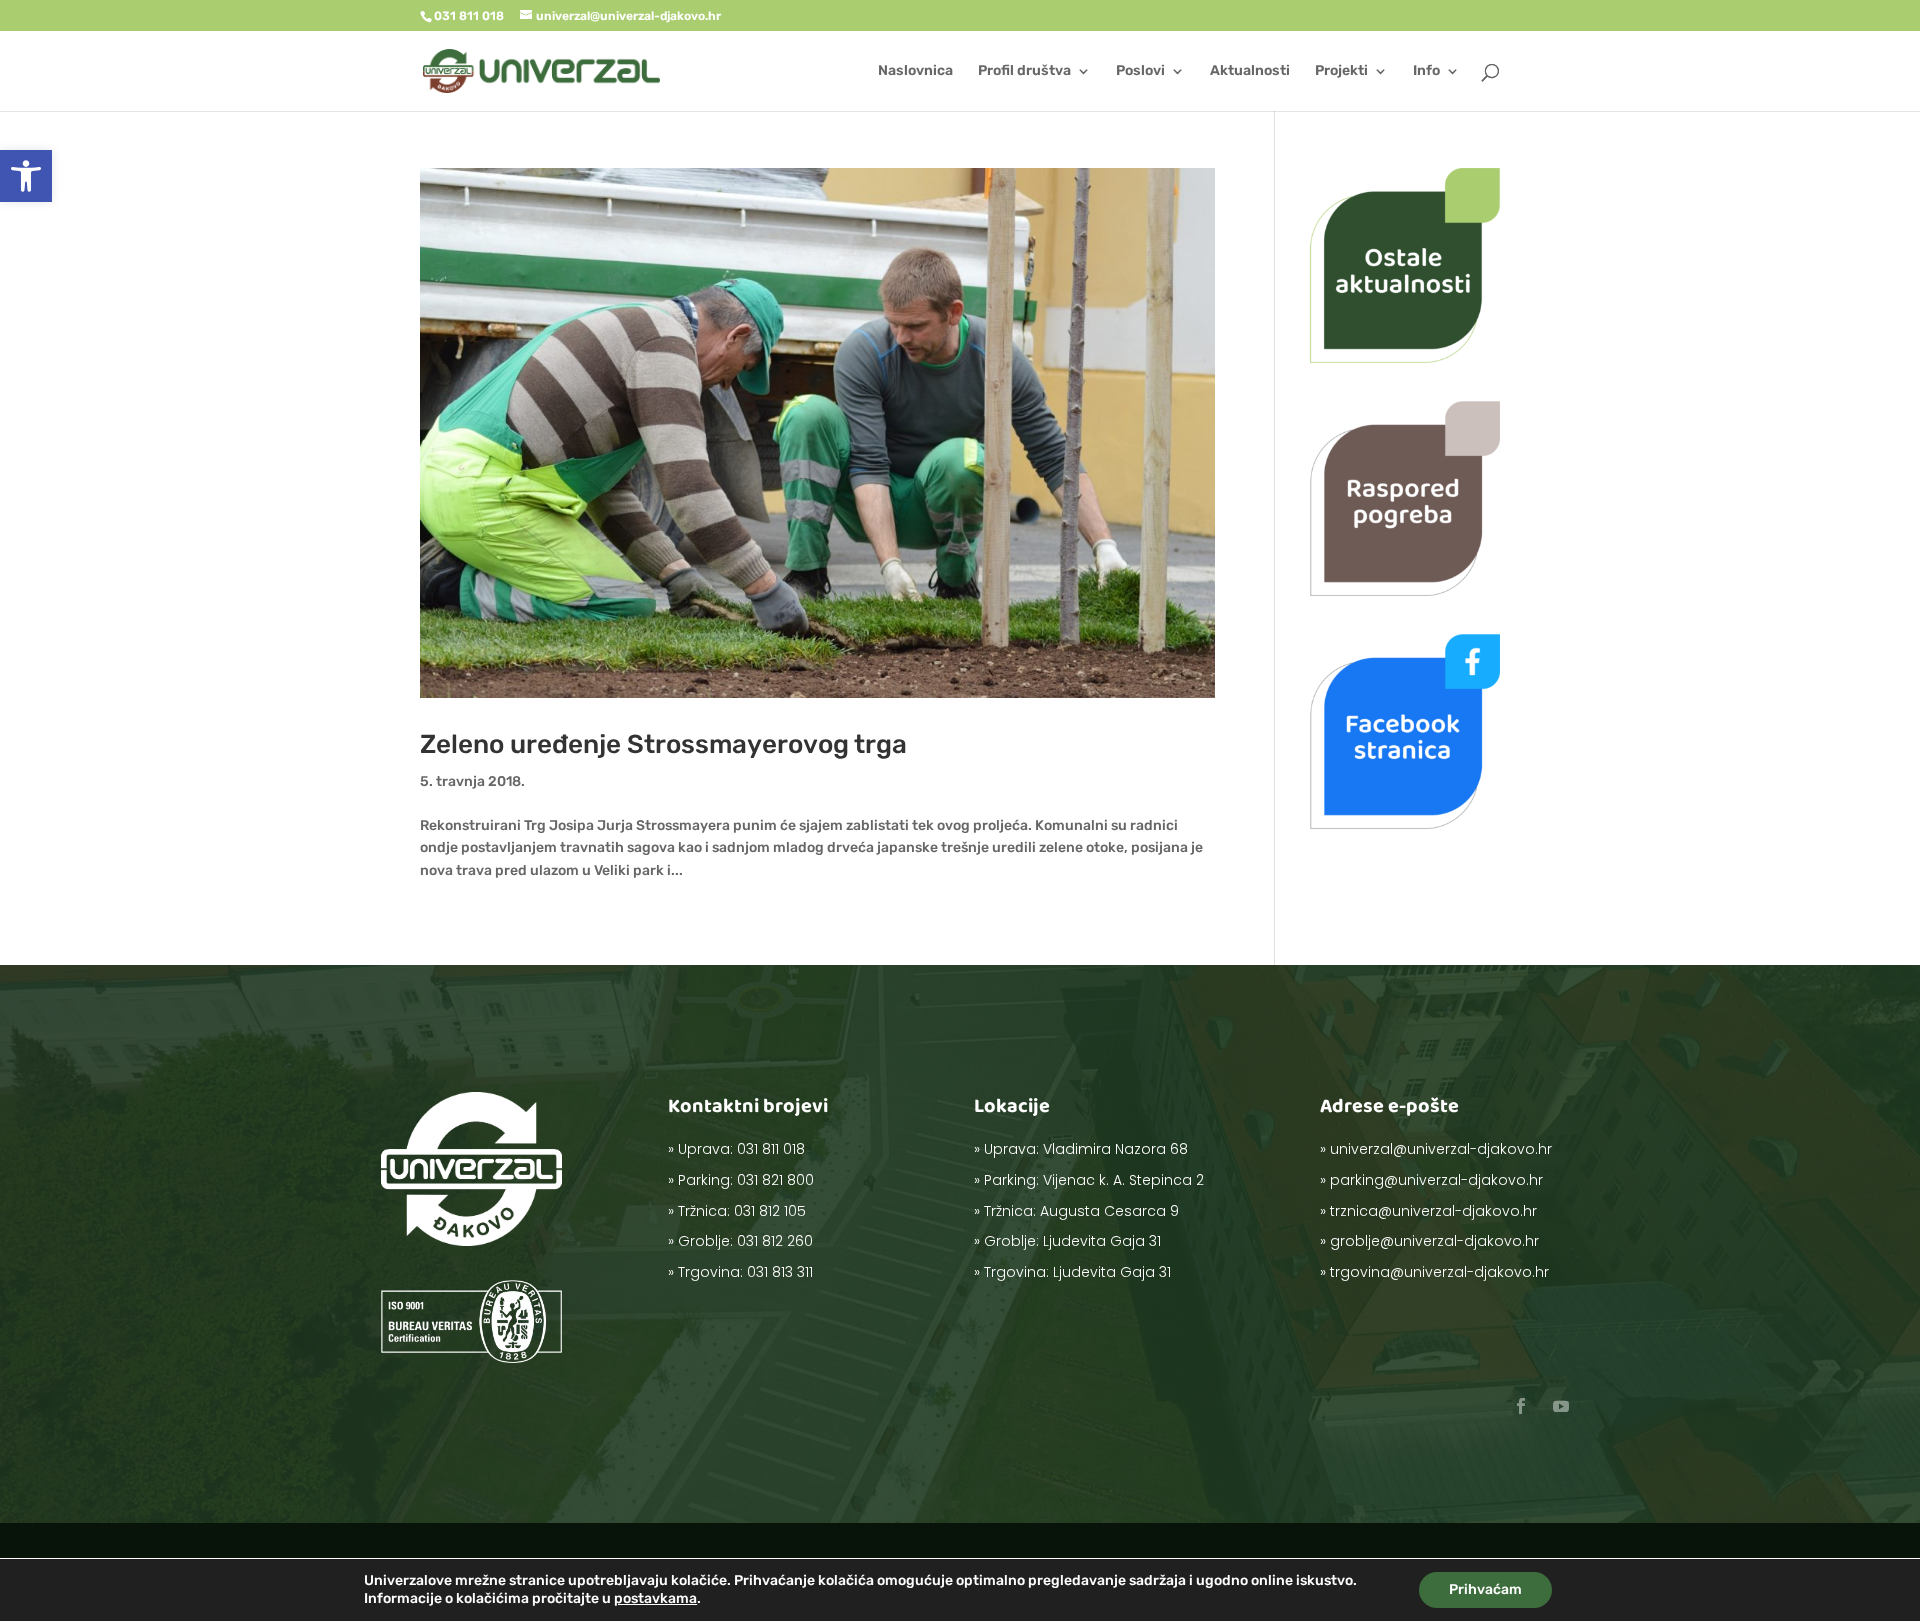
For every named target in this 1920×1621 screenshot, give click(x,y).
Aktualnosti (1250, 71)
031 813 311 (780, 1272)
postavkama (655, 1598)
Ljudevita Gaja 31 (1102, 1241)
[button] (26, 176)
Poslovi (1140, 71)
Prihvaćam (1485, 1589)
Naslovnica (915, 71)
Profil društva (1024, 71)
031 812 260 (775, 1241)
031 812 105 (770, 1211)
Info (1426, 71)
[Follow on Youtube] (1561, 1406)
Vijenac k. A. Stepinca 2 (1123, 1180)
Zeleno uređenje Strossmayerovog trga (663, 744)
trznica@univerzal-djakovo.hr (1433, 1211)
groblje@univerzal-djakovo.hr (1434, 1241)
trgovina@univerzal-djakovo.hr (1439, 1272)
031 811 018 (771, 1149)
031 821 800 (775, 1180)
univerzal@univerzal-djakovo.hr (1441, 1149)
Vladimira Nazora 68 (1115, 1149)
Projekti (1341, 71)
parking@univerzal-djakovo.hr (1436, 1180)
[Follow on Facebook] (1521, 1406)
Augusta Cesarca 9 (1109, 1211)
